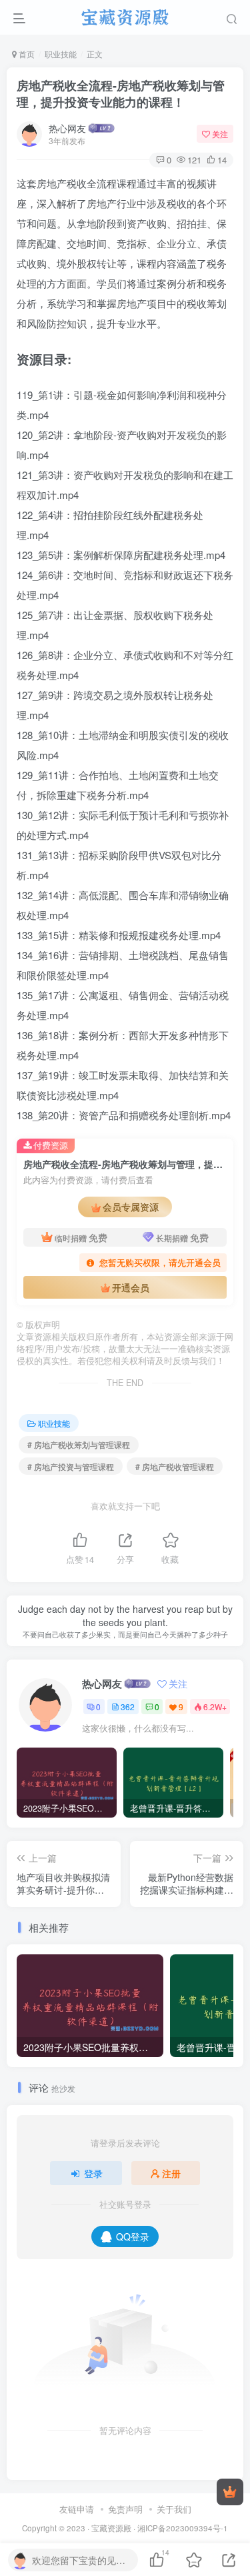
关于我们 (174, 2509)
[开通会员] (230, 2492)
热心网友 (67, 128)
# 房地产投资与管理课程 (71, 1466)
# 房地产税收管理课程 (175, 1466)
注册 (171, 2173)
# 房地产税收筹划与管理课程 (79, 1444)
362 (128, 1707)
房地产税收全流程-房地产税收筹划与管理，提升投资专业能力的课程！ (121, 94)
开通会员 (131, 1287)
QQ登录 (133, 2236)
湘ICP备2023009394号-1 (183, 2528)
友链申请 (77, 2509)
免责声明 (125, 2509)
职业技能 (61, 54)
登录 (93, 2173)
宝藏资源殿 (111, 2528)
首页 (26, 54)
